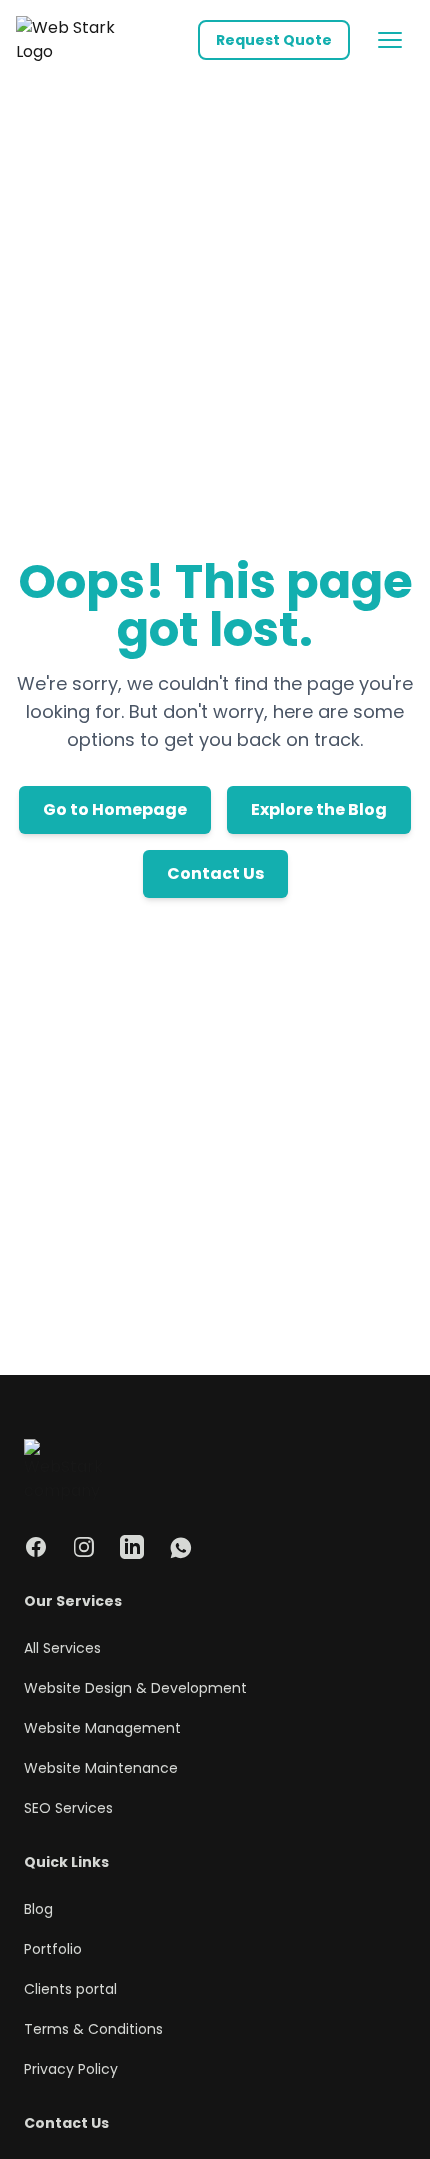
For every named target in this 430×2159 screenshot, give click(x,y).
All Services (62, 1648)
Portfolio (53, 1949)
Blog (38, 1909)
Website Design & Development (135, 1688)
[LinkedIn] (132, 1547)
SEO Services (68, 1808)
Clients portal (70, 1989)
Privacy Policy (71, 2069)
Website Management (102, 1728)
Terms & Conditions (93, 2029)
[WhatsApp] (180, 1547)
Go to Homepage (115, 809)
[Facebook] (36, 1547)
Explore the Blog (319, 809)
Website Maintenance (101, 1768)
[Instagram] (84, 1547)
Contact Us (215, 873)
